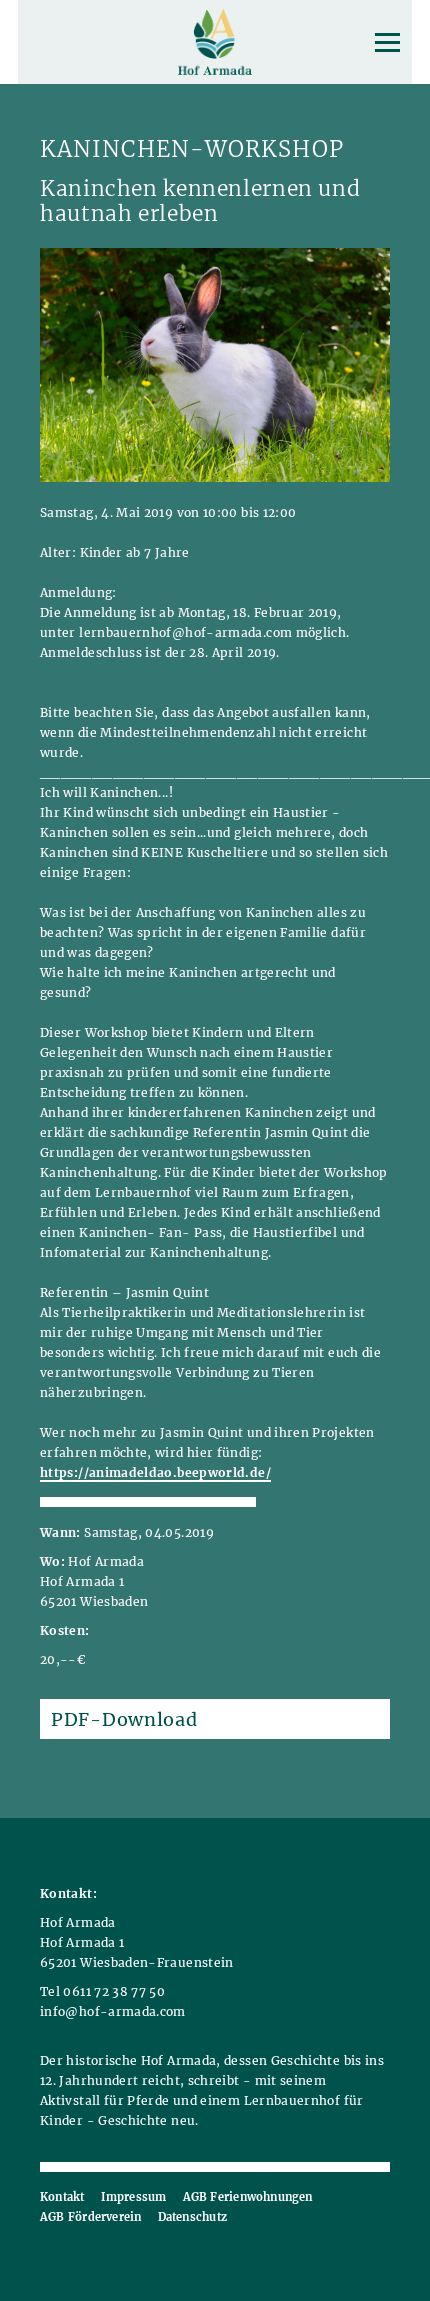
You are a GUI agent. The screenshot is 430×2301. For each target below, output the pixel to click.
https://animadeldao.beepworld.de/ (155, 1472)
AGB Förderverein (91, 2217)
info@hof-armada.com (113, 2011)
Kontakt (62, 2197)
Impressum (134, 2197)
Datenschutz (192, 2217)
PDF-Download (124, 1719)
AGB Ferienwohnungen (248, 2197)
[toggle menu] (387, 42)
